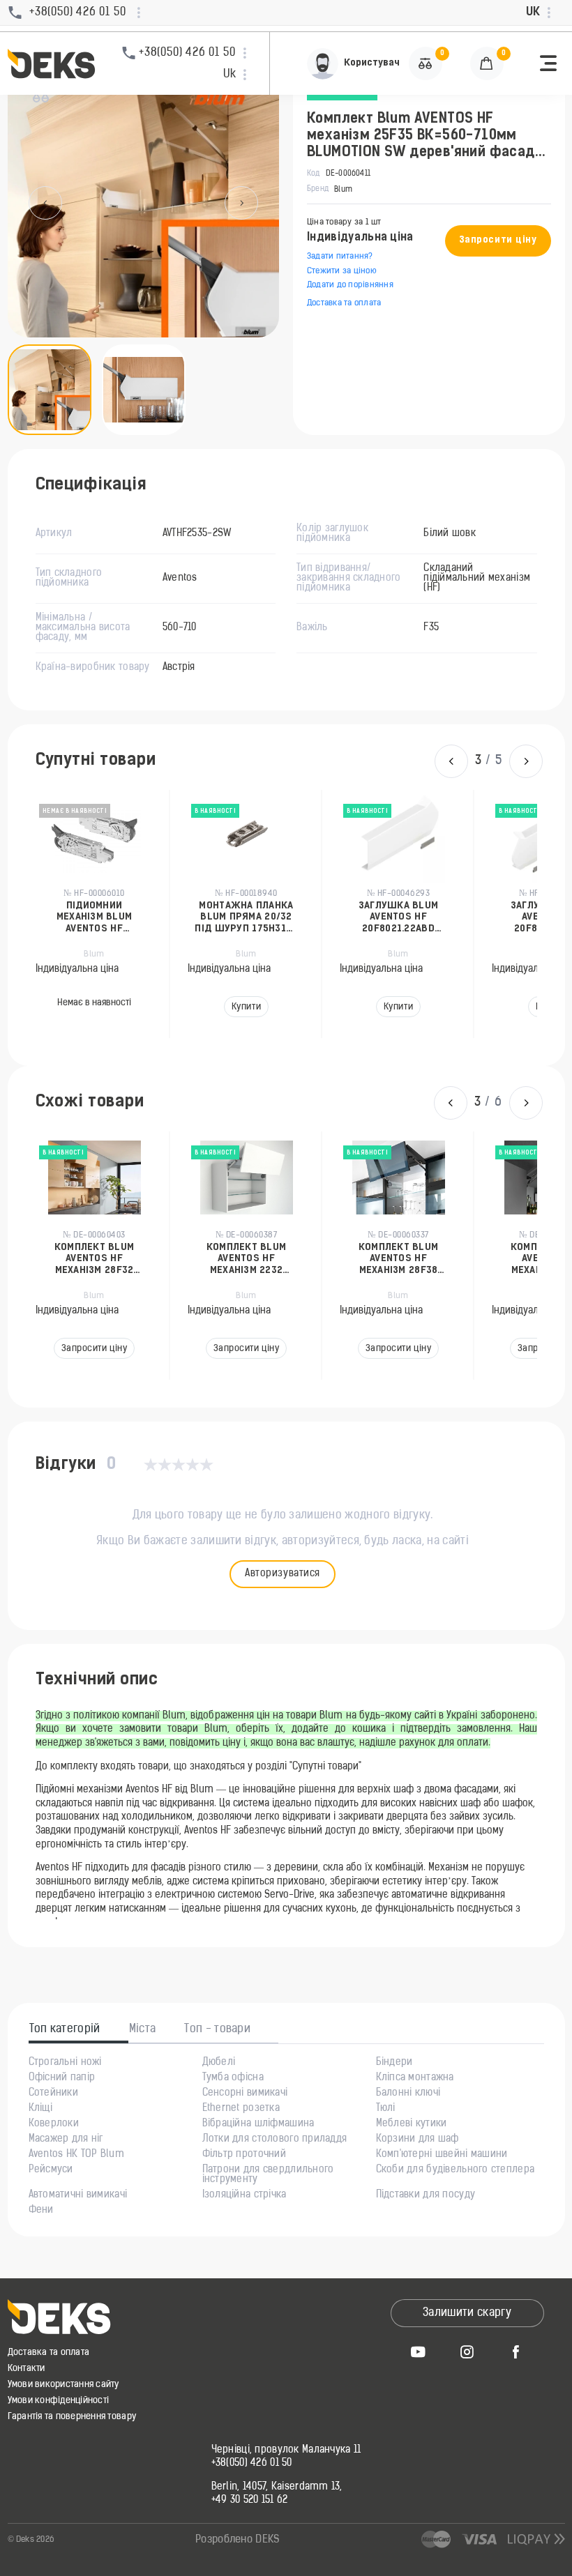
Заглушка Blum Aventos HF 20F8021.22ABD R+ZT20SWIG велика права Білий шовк (248, 918)
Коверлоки (54, 2124)
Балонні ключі (408, 2094)
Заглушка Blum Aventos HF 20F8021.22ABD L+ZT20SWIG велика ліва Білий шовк (399, 918)
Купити (95, 1007)
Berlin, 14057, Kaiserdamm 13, (277, 2487)
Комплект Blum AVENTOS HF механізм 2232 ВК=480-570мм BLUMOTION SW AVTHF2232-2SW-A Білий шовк (100, 1259)
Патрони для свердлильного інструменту (268, 2175)
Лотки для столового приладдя (275, 2140)
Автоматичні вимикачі (78, 2195)
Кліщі (40, 2109)
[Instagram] (467, 2352)
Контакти (27, 2369)
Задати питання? (340, 257)
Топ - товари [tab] (217, 2029)
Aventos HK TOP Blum (76, 2155)
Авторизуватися (283, 1574)
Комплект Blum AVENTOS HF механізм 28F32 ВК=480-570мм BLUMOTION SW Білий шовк (404, 1259)
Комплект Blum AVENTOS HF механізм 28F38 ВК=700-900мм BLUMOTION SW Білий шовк (252, 1259)
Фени (41, 2211)
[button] (548, 63)
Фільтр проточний (244, 2155)
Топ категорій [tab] (65, 2029)
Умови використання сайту (63, 2385)
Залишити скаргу (467, 2313)
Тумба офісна (233, 2078)
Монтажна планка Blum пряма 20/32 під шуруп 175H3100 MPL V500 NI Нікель (95, 918)
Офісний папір (62, 2078)
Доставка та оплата (344, 303)
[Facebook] (516, 2352)
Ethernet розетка (241, 2109)
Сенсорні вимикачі (245, 2094)
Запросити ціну (498, 240)
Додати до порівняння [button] (350, 285)
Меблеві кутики (412, 2124)
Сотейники (54, 2094)
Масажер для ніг (66, 2140)
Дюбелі (219, 2063)
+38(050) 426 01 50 (252, 2464)
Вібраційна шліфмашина (258, 2124)
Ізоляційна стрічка (244, 2195)
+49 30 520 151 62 (250, 2501)
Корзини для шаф (417, 2140)
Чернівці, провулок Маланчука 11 (286, 2451)
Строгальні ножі (65, 2063)
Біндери (394, 2063)
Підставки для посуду (426, 2195)
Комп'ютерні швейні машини (442, 2155)
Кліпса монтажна (415, 2078)
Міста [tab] (143, 2029)
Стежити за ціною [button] (342, 271)
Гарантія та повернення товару (72, 2417)
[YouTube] (419, 2352)
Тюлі (386, 2109)
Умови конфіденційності (59, 2401)
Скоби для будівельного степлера (456, 2170)
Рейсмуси (51, 2170)
